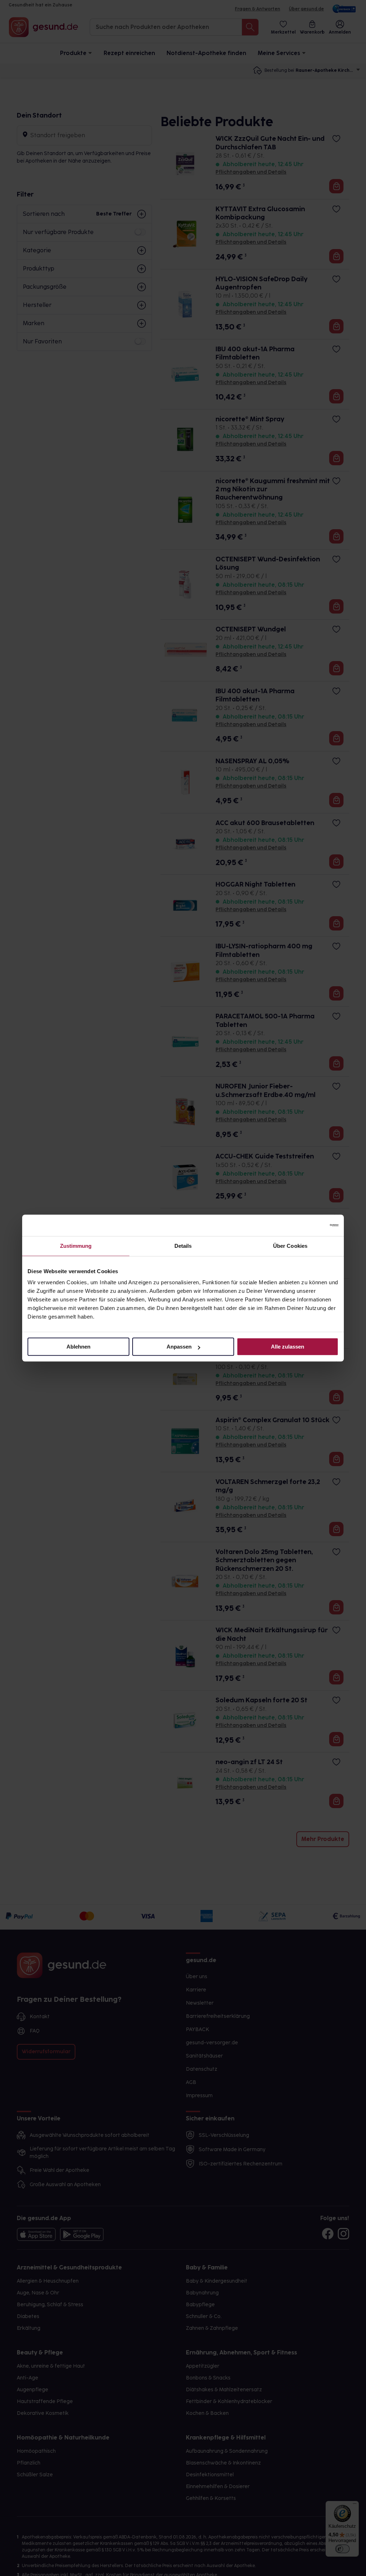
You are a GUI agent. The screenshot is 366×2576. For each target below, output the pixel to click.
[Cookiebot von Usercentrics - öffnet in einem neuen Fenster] (307, 1225)
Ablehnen (78, 1347)
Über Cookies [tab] (290, 1246)
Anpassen (179, 1347)
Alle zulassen (288, 1347)
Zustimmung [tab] (76, 1246)
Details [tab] (183, 1246)
